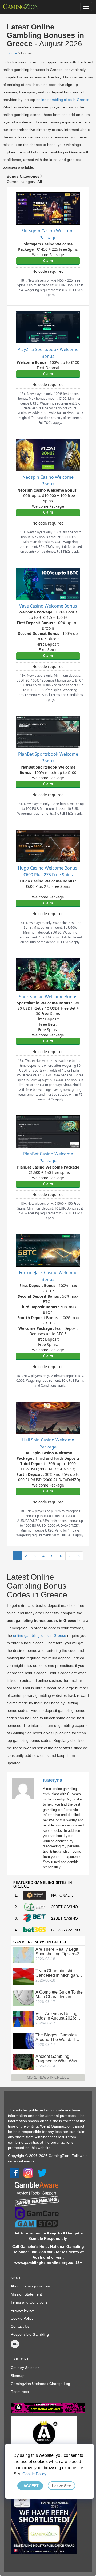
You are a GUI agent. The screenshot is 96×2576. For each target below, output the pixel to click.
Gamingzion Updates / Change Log (40, 2384)
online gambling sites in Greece (63, 100)
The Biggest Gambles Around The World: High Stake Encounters (58, 2037)
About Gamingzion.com (30, 2286)
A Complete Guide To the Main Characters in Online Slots (59, 1994)
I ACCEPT (30, 2486)
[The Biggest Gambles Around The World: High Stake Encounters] (24, 2040)
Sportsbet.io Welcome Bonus (48, 997)
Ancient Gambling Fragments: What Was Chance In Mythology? (57, 2059)
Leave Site (61, 2486)
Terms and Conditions (29, 2302)
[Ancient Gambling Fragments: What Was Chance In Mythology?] (24, 2062)
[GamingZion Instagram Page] (28, 2173)
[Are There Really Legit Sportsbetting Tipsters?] (24, 1955)
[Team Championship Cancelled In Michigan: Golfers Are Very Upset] (24, 1976)
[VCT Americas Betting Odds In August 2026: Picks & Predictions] (24, 2019)
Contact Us (20, 2326)
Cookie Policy (22, 2318)
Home (12, 53)
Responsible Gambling (30, 2334)
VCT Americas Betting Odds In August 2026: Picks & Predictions (56, 2016)
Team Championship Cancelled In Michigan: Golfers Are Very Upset (57, 1973)
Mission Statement (26, 2294)
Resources (20, 2392)
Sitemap (18, 2376)
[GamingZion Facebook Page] (14, 2173)
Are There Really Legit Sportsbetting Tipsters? (57, 1952)
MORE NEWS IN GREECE (48, 2077)
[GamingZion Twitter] (42, 2173)
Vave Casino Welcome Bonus (48, 606)
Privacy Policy (22, 2310)
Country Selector (25, 2368)
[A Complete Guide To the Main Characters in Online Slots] (24, 1998)
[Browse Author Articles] (26, 1788)
